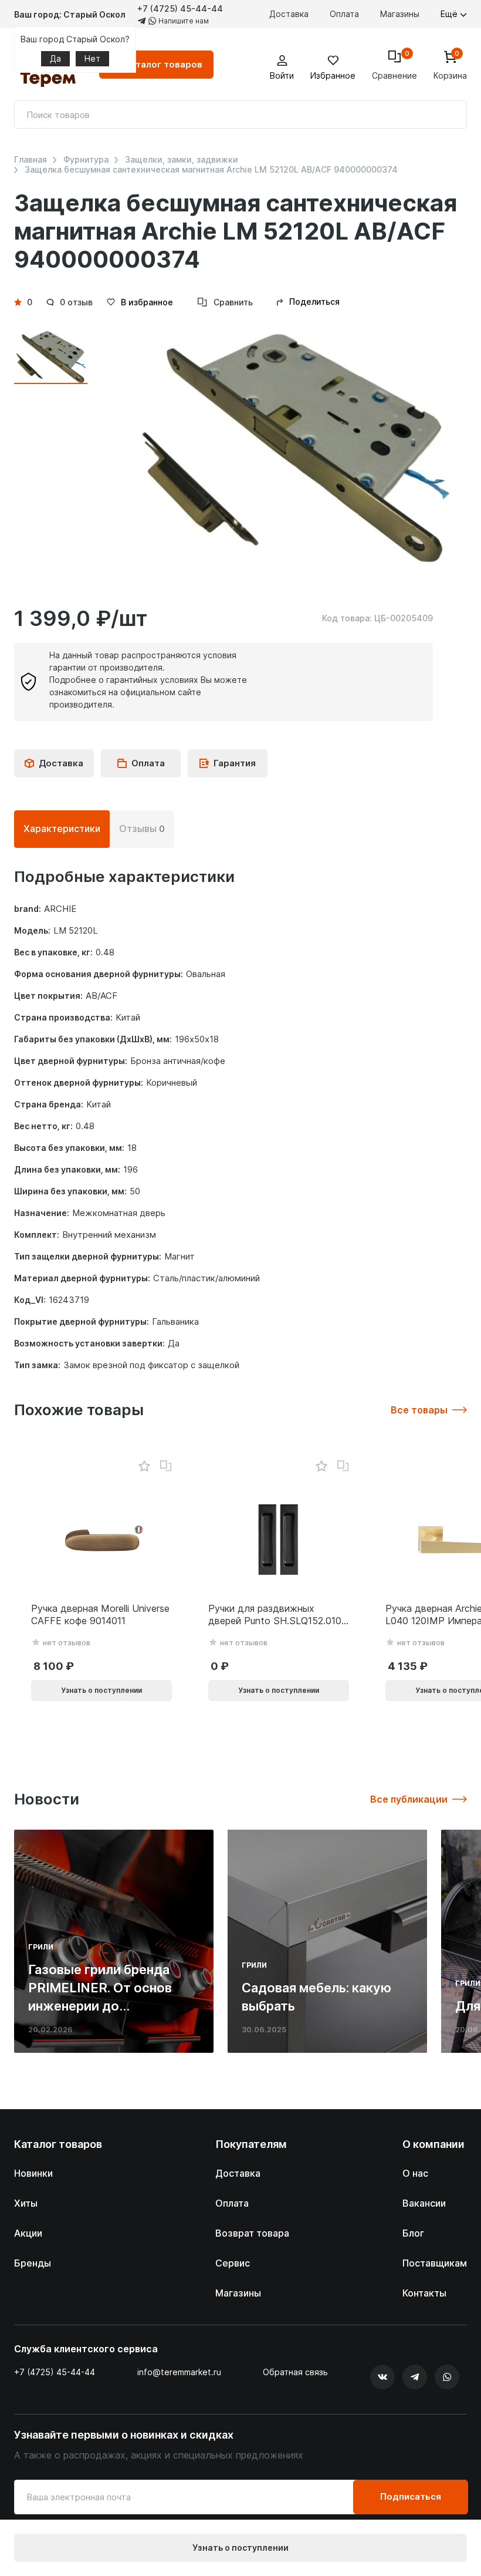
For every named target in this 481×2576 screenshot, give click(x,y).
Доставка (289, 14)
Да (55, 58)
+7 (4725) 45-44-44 (180, 9)
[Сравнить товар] (166, 1466)
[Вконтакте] (382, 2377)
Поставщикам (435, 2263)
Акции (28, 2233)
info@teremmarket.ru (179, 2372)
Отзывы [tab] (142, 829)
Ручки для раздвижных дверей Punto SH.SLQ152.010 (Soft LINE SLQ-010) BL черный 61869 (275, 1615)
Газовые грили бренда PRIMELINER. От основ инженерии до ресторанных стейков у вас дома (104, 2006)
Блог (413, 2233)
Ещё (450, 14)
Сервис (233, 2263)
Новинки (33, 2173)
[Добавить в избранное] (144, 1467)
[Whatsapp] (447, 2377)
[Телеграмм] (415, 2377)
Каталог (163, 64)
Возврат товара (252, 2233)
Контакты (424, 2293)
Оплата (344, 14)
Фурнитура (86, 160)
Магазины (400, 14)
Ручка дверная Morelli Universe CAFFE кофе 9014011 (100, 1614)
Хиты (26, 2203)
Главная (31, 160)
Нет (92, 58)
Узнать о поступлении (240, 2548)
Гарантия (235, 763)
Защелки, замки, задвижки (182, 160)
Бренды (33, 2263)
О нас (415, 2173)
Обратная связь (295, 2372)
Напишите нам (183, 21)
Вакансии (424, 2203)
